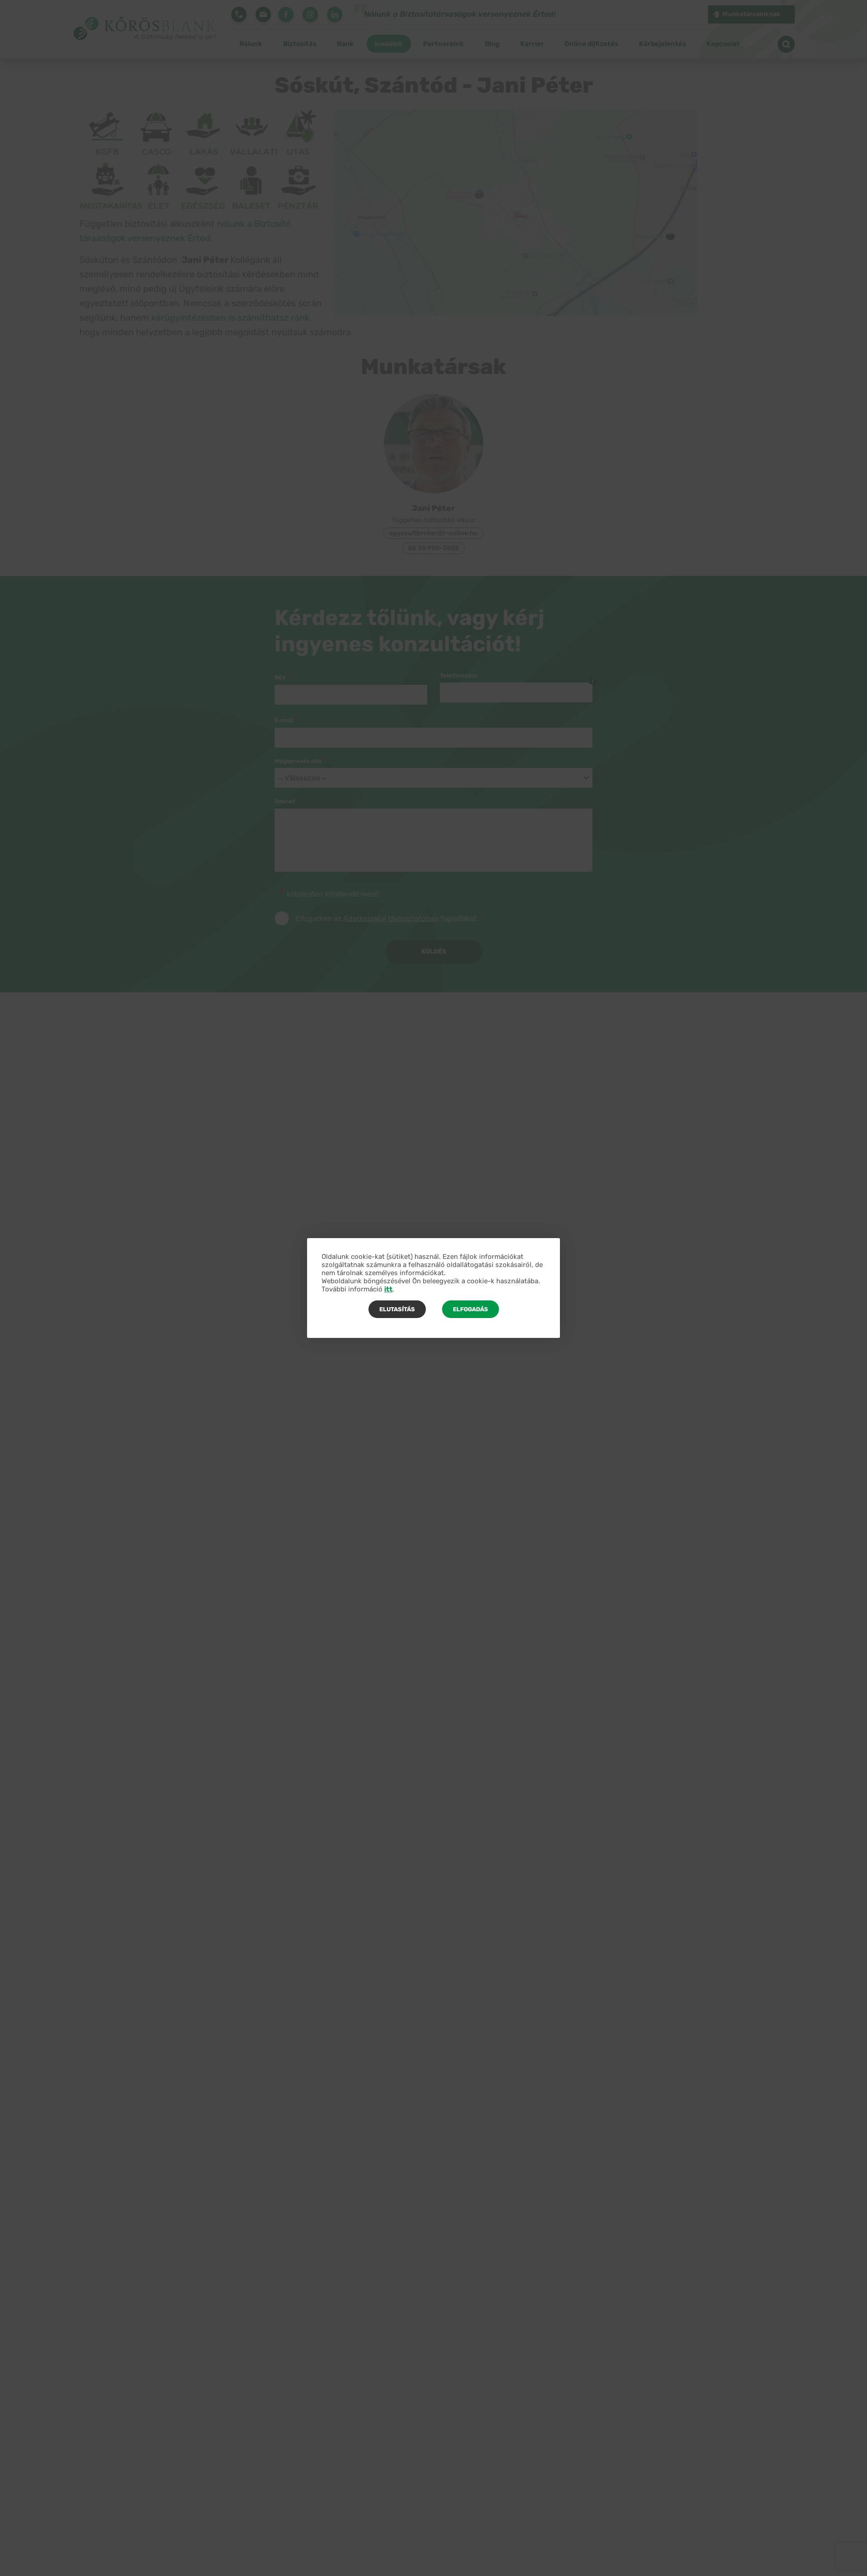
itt (388, 1289)
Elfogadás (471, 1309)
